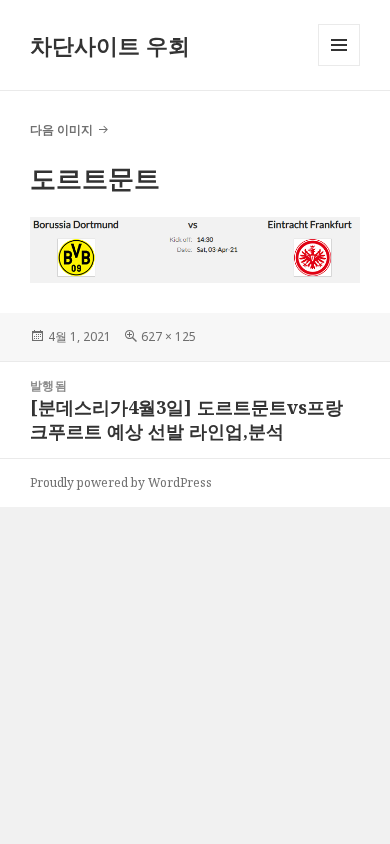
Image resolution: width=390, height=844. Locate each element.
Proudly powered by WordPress (121, 482)
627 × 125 (168, 336)
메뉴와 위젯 (339, 65)
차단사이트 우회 (110, 45)
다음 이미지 (61, 129)
